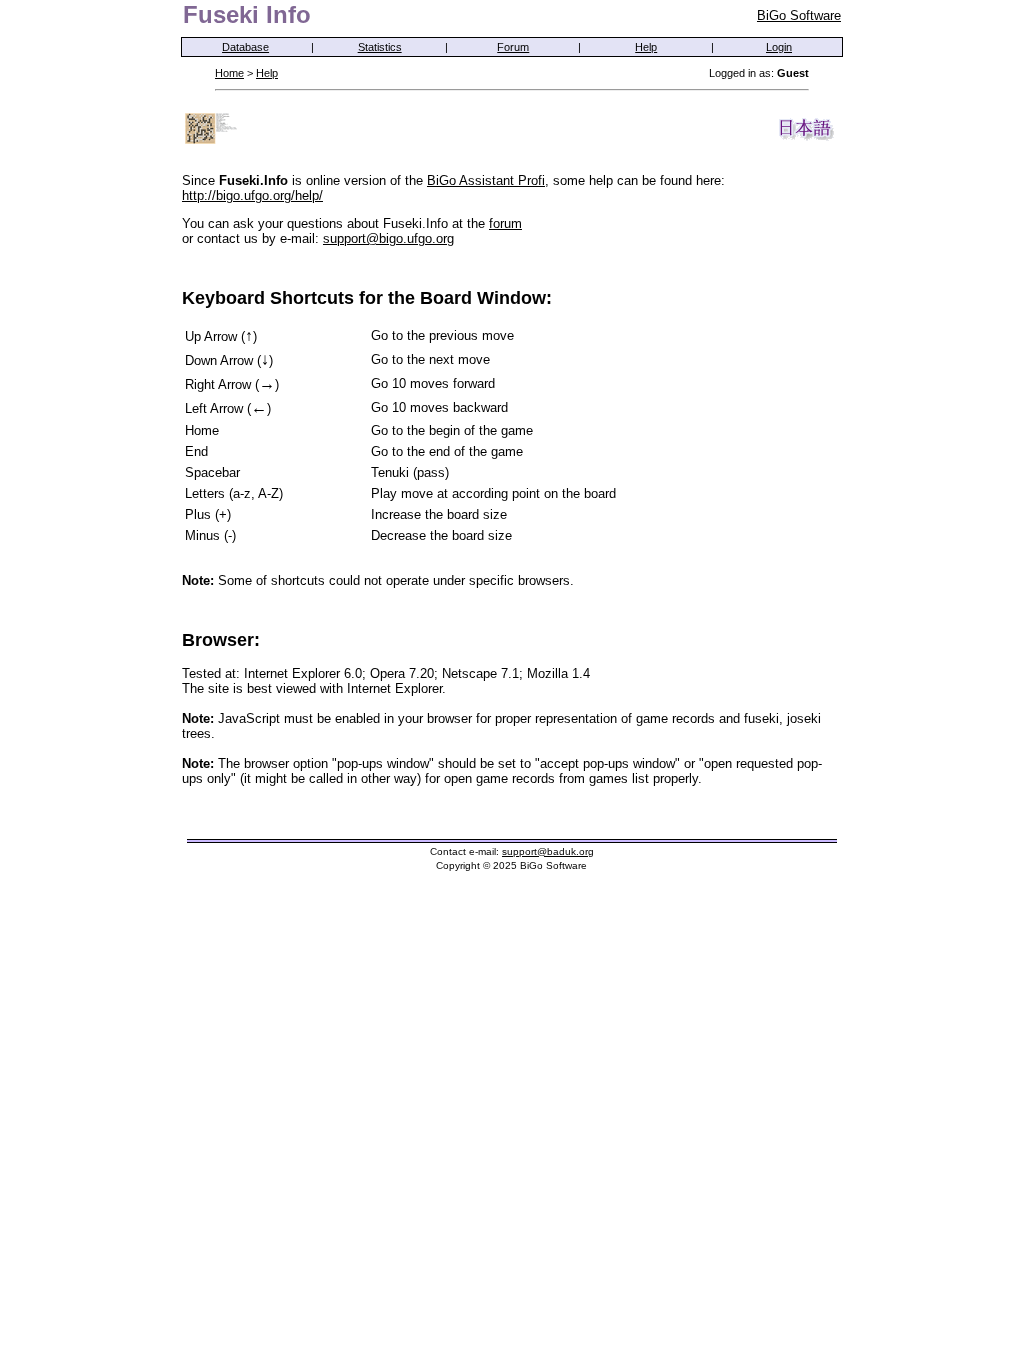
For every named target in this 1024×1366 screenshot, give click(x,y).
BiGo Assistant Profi (486, 180)
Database (245, 47)
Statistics (380, 47)
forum (505, 223)
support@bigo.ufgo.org (388, 238)
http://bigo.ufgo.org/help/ (252, 195)
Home (229, 73)
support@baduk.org (548, 851)
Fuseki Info (247, 14)
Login (779, 47)
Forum (513, 47)
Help (646, 47)
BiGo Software (799, 15)
